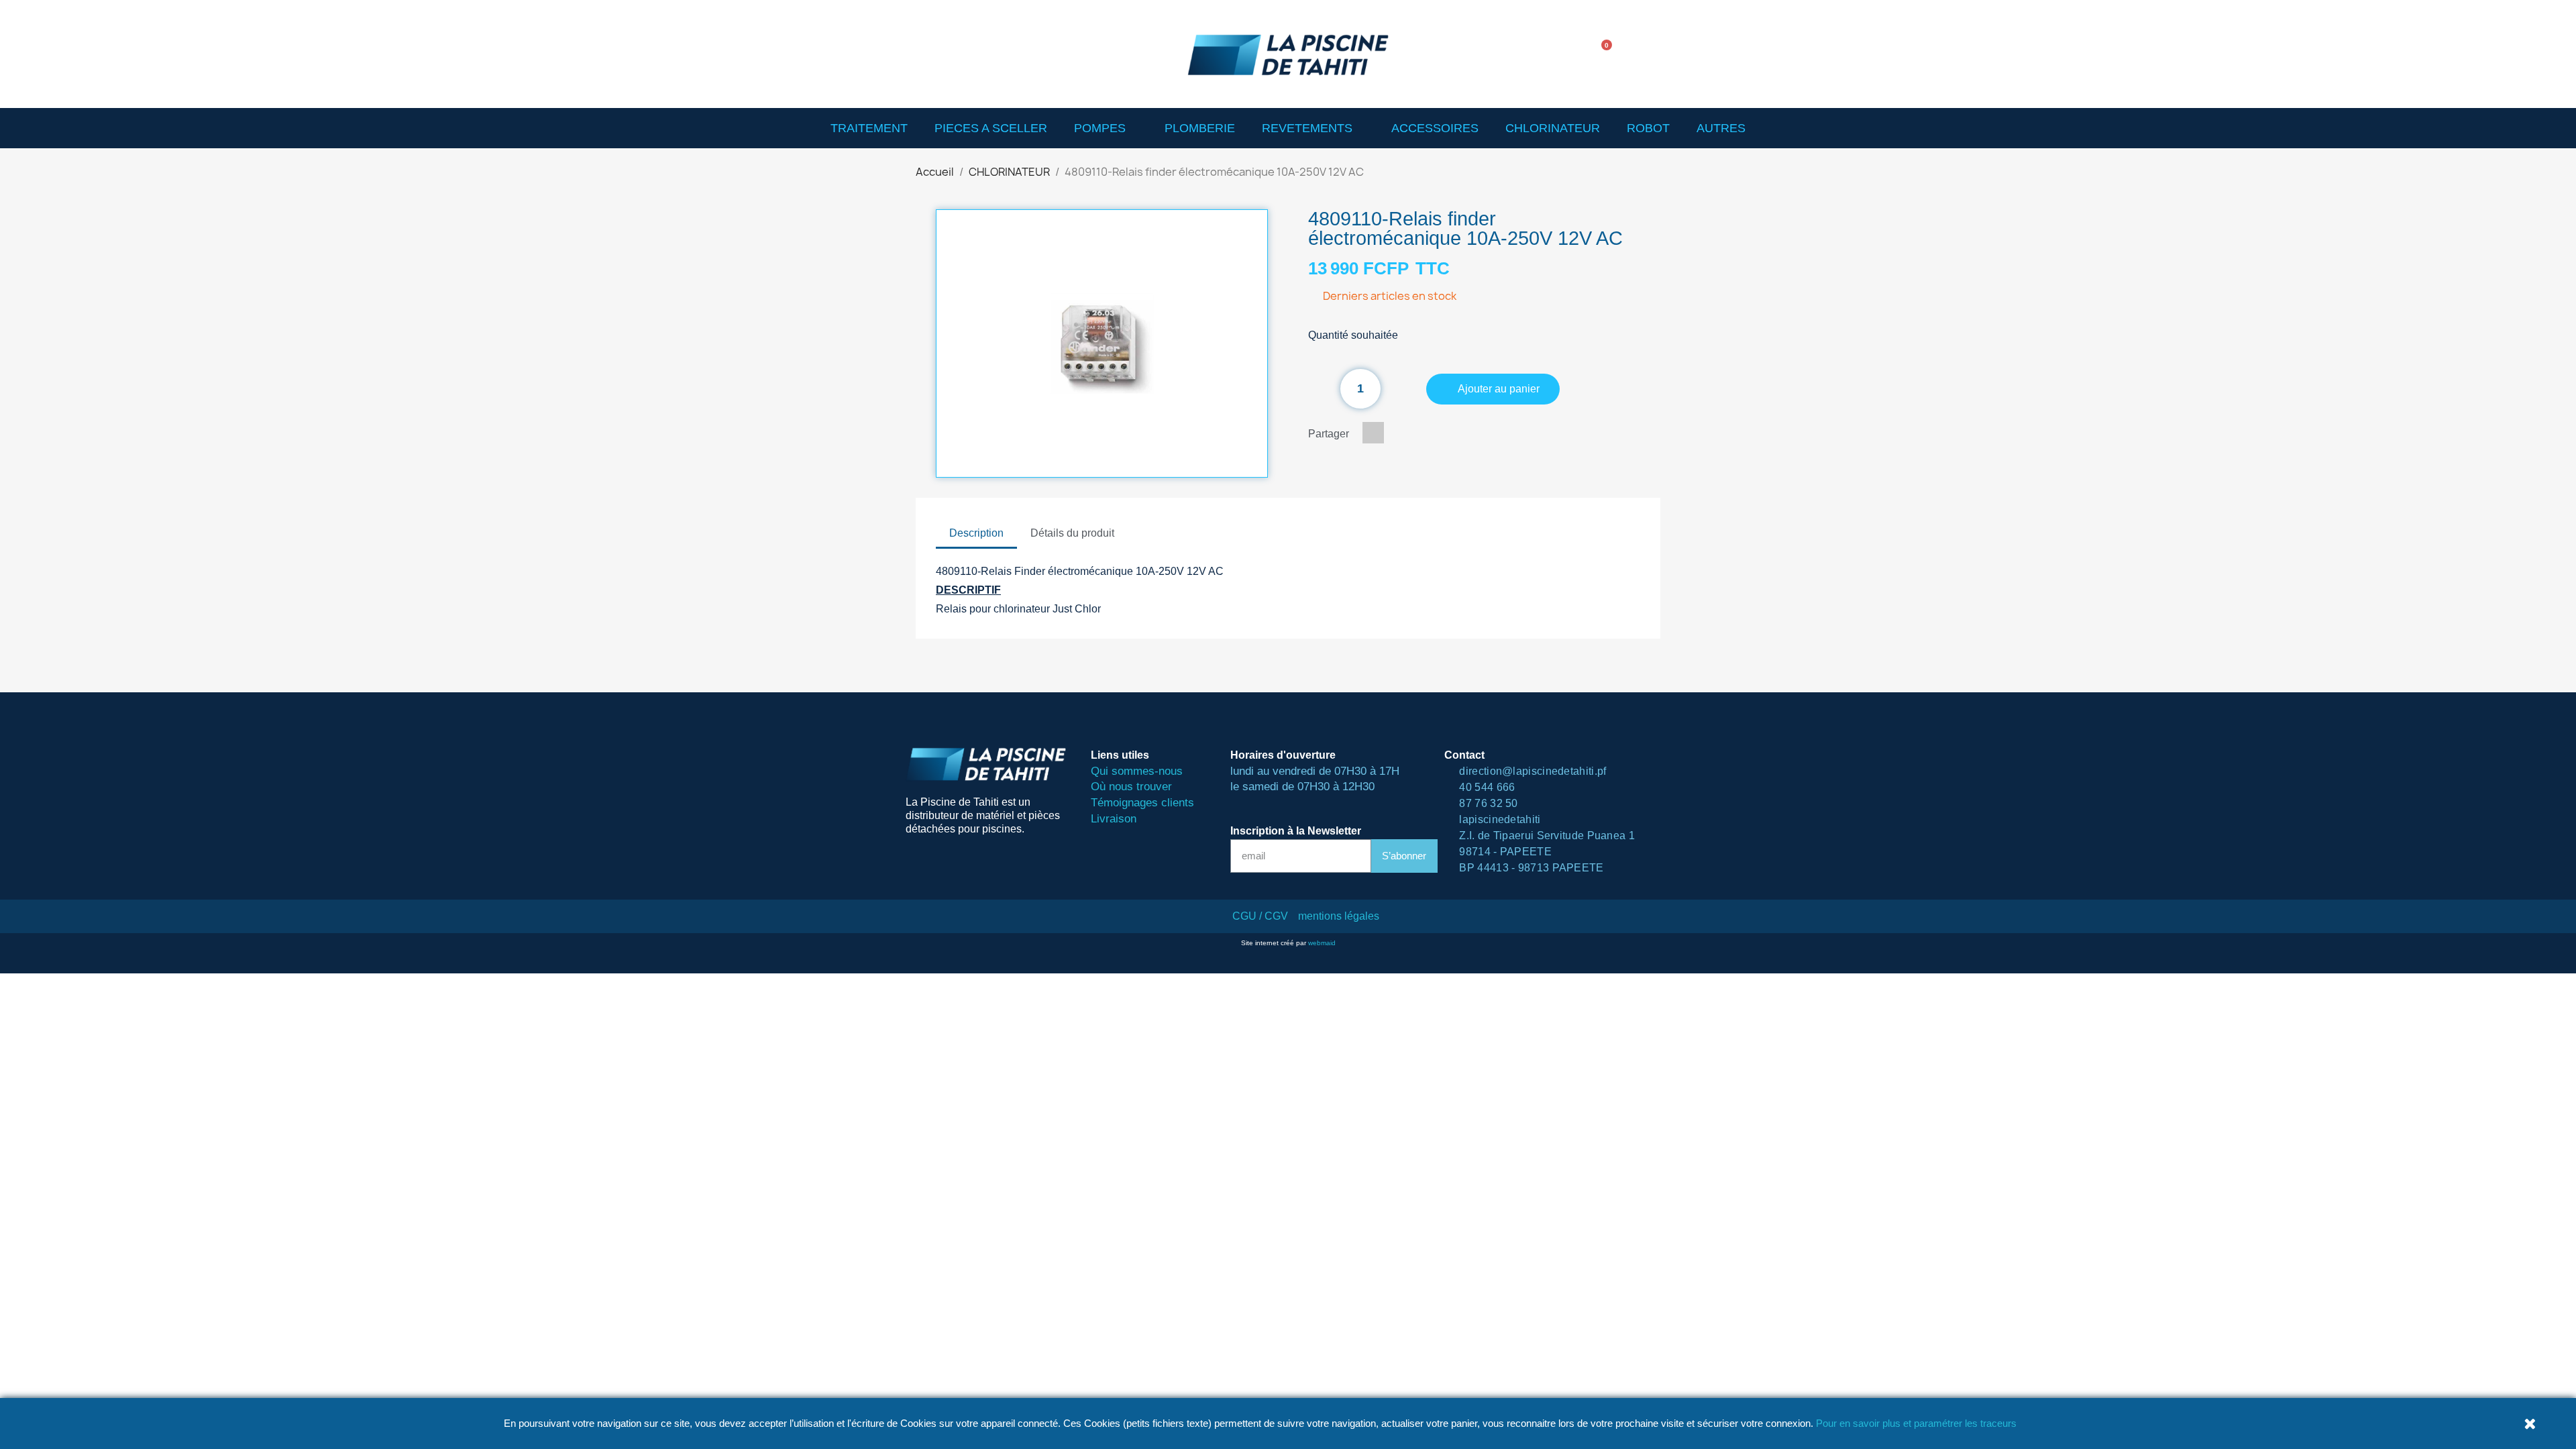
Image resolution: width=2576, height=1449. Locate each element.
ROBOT (1648, 128)
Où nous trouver (1131, 787)
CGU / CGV (1260, 916)
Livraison (1114, 819)
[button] (1562, 54)
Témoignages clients (1142, 803)
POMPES (1100, 128)
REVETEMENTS (1307, 128)
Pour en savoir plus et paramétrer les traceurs (1916, 1423)
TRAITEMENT (869, 128)
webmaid (1322, 943)
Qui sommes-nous (1137, 771)
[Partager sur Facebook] (1373, 433)
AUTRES (1721, 128)
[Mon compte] (1644, 54)
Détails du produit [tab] (1072, 533)
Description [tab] (976, 533)
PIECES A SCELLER (991, 128)
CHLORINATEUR (1553, 128)
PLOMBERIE (1200, 128)
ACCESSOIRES (1435, 128)
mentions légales (1339, 916)
